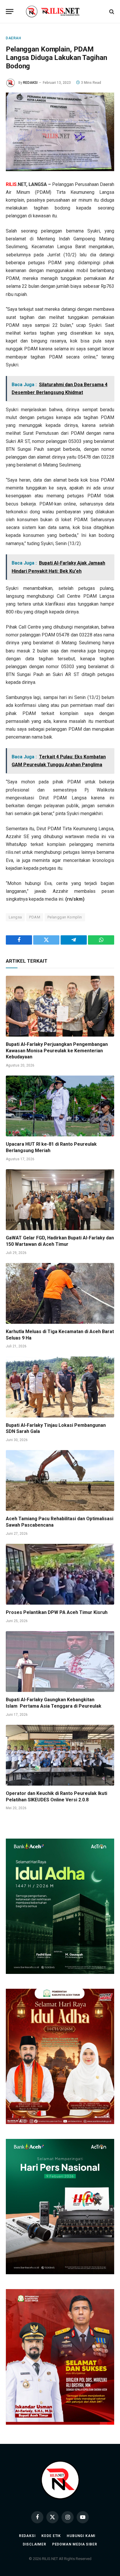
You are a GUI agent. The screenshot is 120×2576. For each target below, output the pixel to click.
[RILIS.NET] (60, 11)
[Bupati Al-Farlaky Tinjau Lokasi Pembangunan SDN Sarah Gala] (60, 1387)
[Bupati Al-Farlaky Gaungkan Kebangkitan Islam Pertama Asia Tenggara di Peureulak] (60, 1662)
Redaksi (27, 2536)
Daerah (14, 38)
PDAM (35, 917)
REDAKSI (30, 83)
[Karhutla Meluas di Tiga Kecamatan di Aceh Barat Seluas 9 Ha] (60, 1293)
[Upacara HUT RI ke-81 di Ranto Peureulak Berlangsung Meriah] (60, 1106)
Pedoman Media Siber (75, 2544)
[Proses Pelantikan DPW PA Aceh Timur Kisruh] (60, 1574)
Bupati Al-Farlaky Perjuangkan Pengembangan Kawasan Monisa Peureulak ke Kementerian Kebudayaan (57, 1051)
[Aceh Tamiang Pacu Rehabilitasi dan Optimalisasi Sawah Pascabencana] (60, 1481)
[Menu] (10, 11)
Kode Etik (51, 2536)
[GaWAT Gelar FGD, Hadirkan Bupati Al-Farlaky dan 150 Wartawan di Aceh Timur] (60, 1200)
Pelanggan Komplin (65, 917)
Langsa (15, 917)
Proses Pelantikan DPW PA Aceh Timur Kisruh (57, 1612)
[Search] (111, 11)
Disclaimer (34, 2544)
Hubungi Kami (81, 2536)
